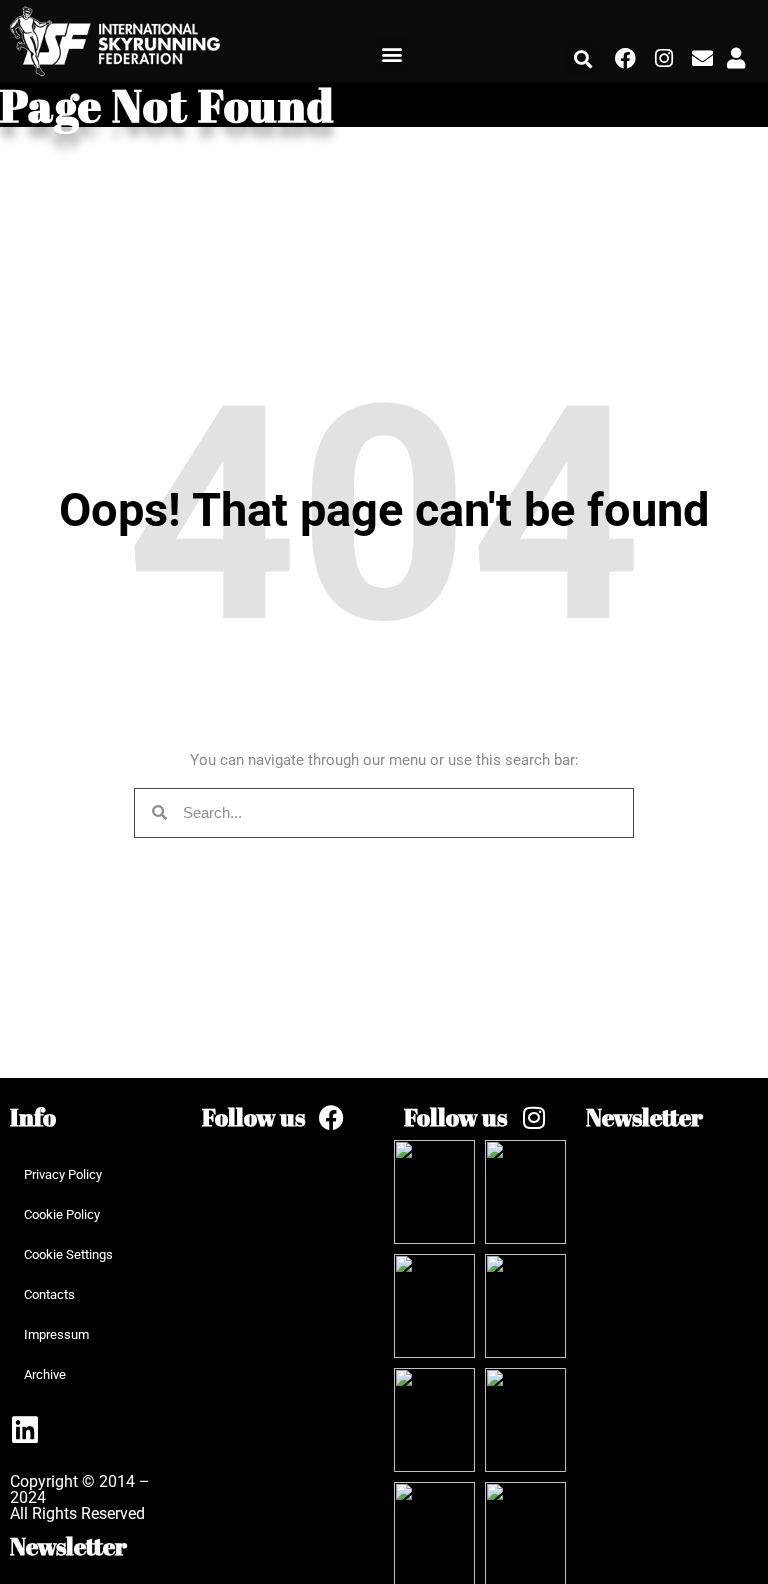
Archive (45, 1374)
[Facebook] (625, 59)
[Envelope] (702, 59)
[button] (391, 53)
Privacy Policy (63, 1174)
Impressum (56, 1334)
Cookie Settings (68, 1254)
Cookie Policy (62, 1214)
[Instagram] (664, 59)
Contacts (49, 1294)
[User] (736, 59)
